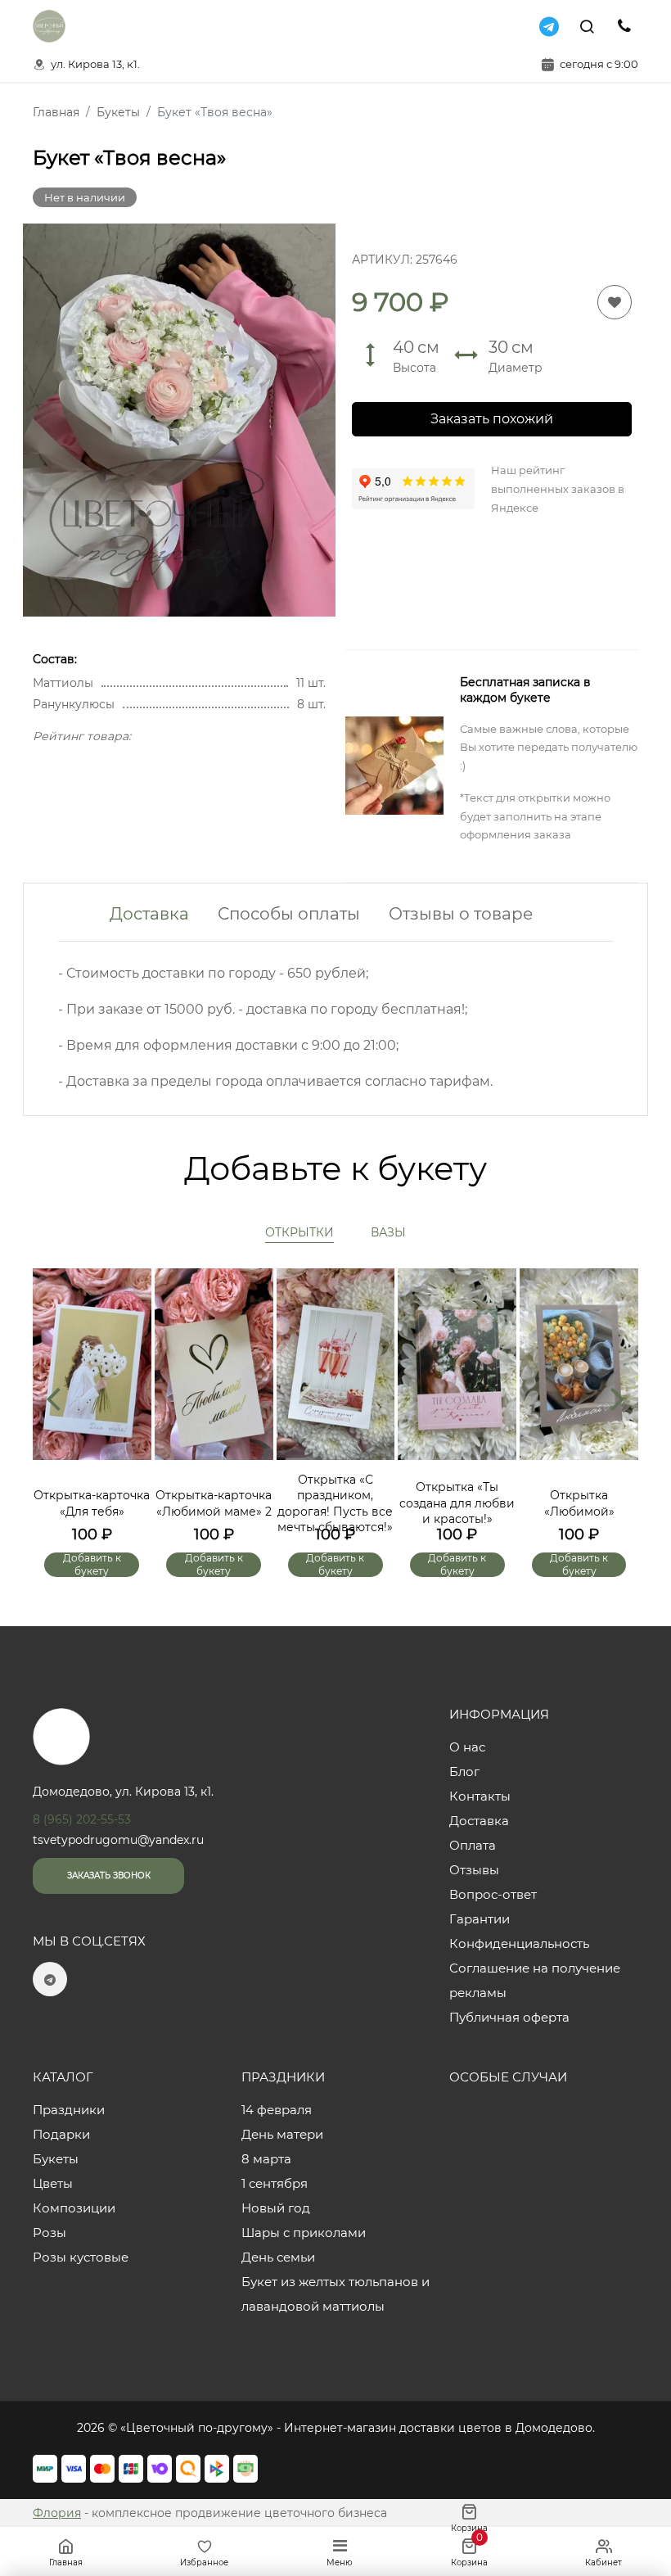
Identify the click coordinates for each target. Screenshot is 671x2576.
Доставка (149, 914)
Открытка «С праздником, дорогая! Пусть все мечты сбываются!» (335, 1504)
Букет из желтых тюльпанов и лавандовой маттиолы (335, 2294)
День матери (282, 2134)
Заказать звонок (109, 1876)
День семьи (278, 2257)
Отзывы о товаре (461, 914)
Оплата (473, 1845)
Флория (57, 2513)
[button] (618, 1398)
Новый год (276, 2208)
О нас (467, 1747)
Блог (464, 1772)
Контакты (480, 1796)
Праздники (69, 2110)
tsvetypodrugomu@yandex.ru (118, 1840)
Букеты (56, 2159)
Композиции (74, 2208)
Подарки (61, 2134)
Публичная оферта (509, 2017)
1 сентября (275, 2183)
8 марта (266, 2159)
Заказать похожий (492, 419)
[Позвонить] (624, 26)
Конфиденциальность (519, 1943)
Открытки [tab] (299, 1232)
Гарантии (480, 1919)
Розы (50, 2233)
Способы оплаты (289, 914)
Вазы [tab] (388, 1232)
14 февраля (277, 2110)
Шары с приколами (304, 2233)
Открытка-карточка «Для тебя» (92, 1503)
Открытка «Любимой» (579, 1503)
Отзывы (474, 1870)
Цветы (53, 2183)
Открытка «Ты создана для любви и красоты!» (457, 1503)
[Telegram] (549, 26)
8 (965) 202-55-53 (82, 1819)
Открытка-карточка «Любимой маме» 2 (214, 1503)
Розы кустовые (81, 2257)
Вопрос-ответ (493, 1894)
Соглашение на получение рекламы (535, 1980)
